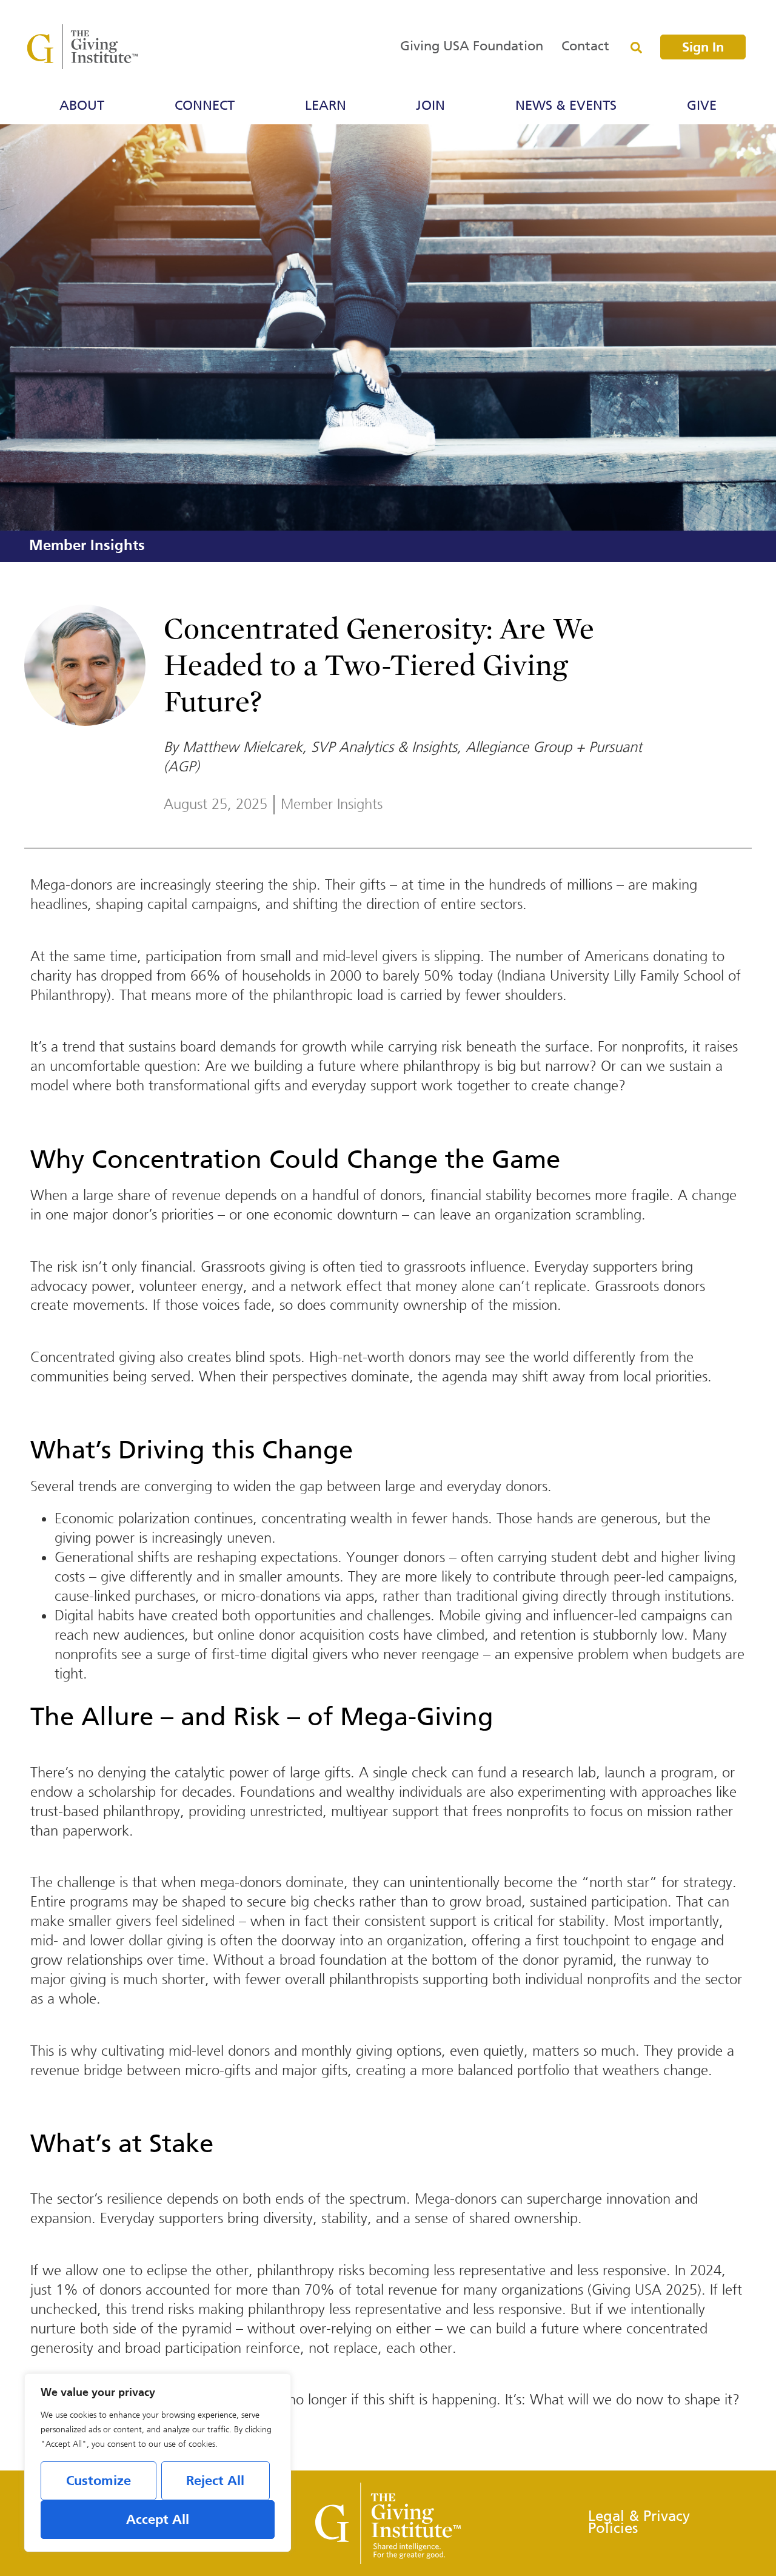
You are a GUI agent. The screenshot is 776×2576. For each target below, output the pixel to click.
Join (430, 106)
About (82, 106)
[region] (158, 2463)
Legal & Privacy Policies (639, 2523)
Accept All (158, 2520)
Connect (205, 106)
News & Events (566, 106)
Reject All (215, 2481)
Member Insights (87, 546)
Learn (326, 106)
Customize (99, 2481)
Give (702, 106)
